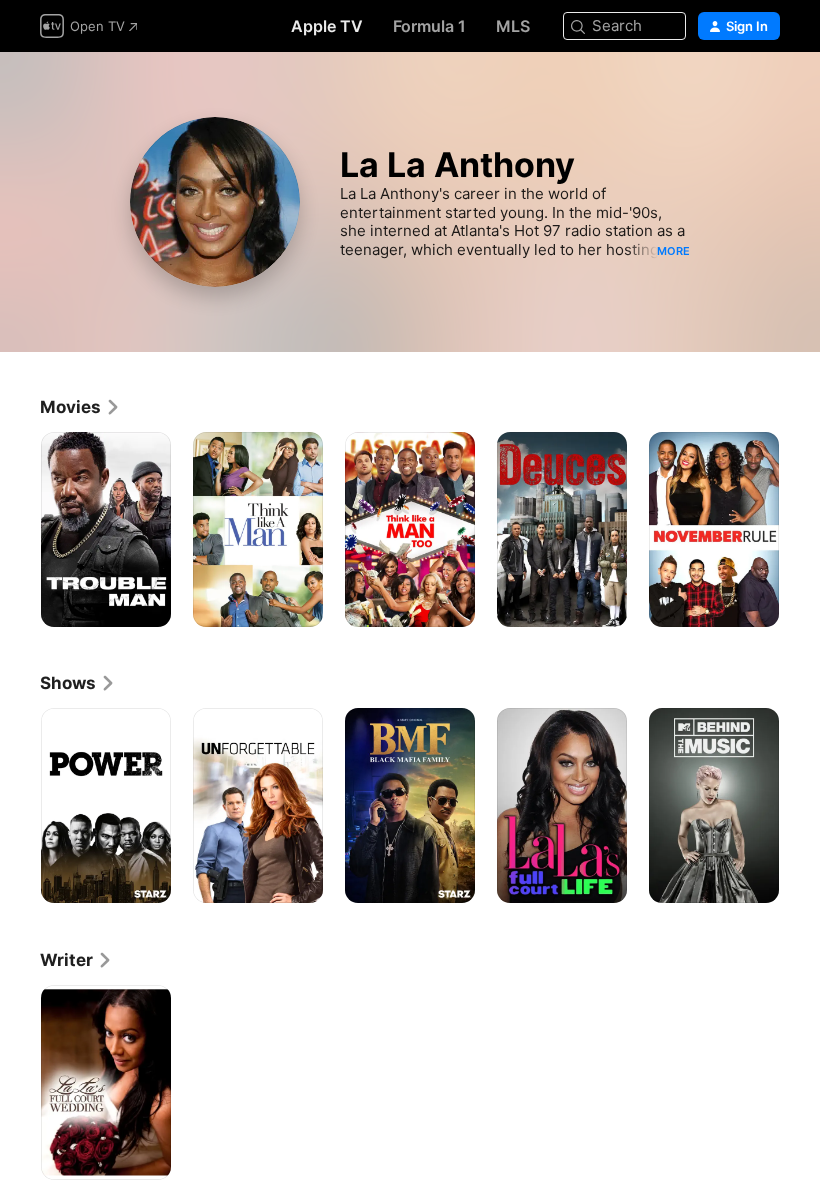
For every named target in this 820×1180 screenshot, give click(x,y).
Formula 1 (429, 26)
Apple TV (327, 26)
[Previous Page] (20, 530)
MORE (673, 251)
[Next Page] (800, 530)
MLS (513, 26)
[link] (80, 407)
